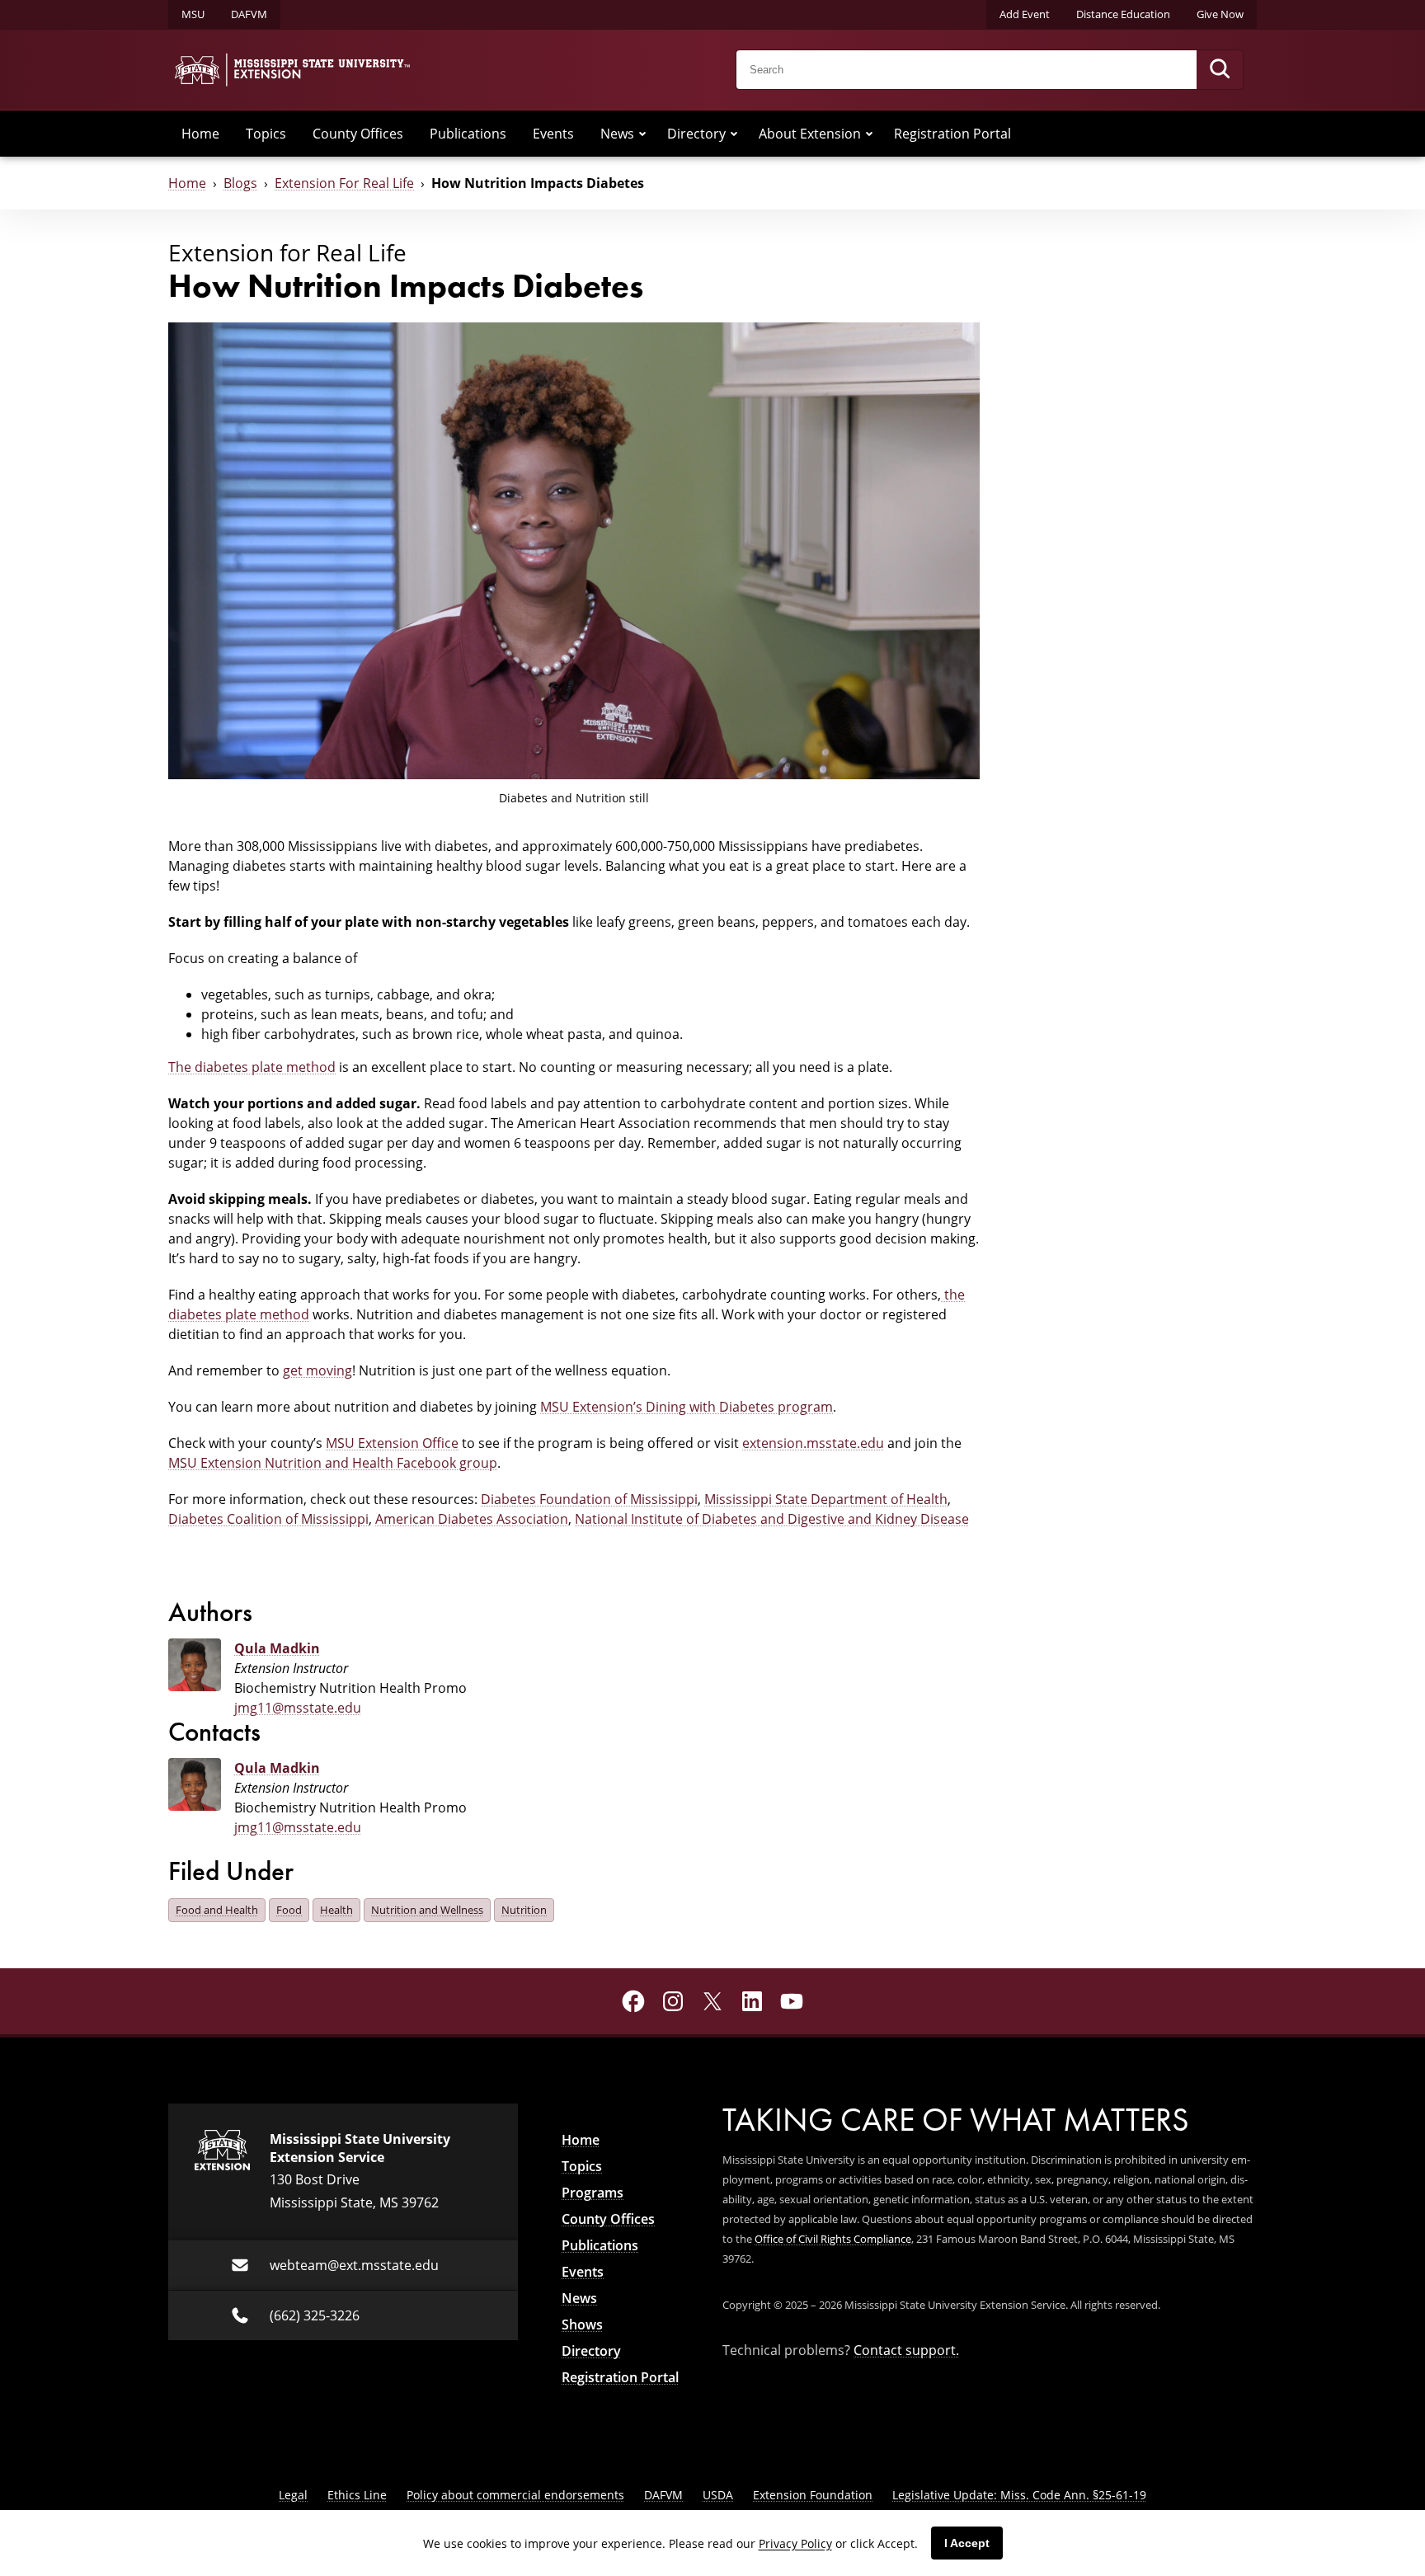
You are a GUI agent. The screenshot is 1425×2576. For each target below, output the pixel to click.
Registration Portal (952, 134)
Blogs (240, 183)
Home (200, 134)
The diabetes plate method (252, 1067)
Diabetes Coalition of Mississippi (268, 1519)
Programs (593, 2193)
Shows (582, 2325)
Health (336, 1910)
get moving (317, 1370)
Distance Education (1123, 14)
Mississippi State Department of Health (826, 1499)
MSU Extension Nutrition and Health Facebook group (333, 1463)
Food (289, 1910)
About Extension (810, 134)
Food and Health (217, 1910)
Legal (293, 2495)
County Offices (358, 134)
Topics (266, 134)
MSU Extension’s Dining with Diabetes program (687, 1407)
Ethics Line (357, 2495)
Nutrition (524, 1910)
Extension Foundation (813, 2495)
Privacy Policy (795, 2543)
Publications (468, 134)
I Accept (967, 2543)
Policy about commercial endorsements (515, 2495)
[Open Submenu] (642, 134)
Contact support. (906, 2350)
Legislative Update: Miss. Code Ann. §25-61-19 (1019, 2495)
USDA (718, 2495)
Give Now (1220, 14)
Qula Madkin (277, 1648)
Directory (696, 134)
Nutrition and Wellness (427, 1910)
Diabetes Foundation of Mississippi (589, 1499)
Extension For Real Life (344, 183)
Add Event (1025, 14)
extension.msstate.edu (813, 1443)
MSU (193, 14)
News (617, 134)
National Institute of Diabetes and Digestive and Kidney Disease (772, 1519)
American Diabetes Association (472, 1519)
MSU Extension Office (392, 1443)
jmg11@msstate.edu (298, 1708)
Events (553, 134)
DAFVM (249, 14)
